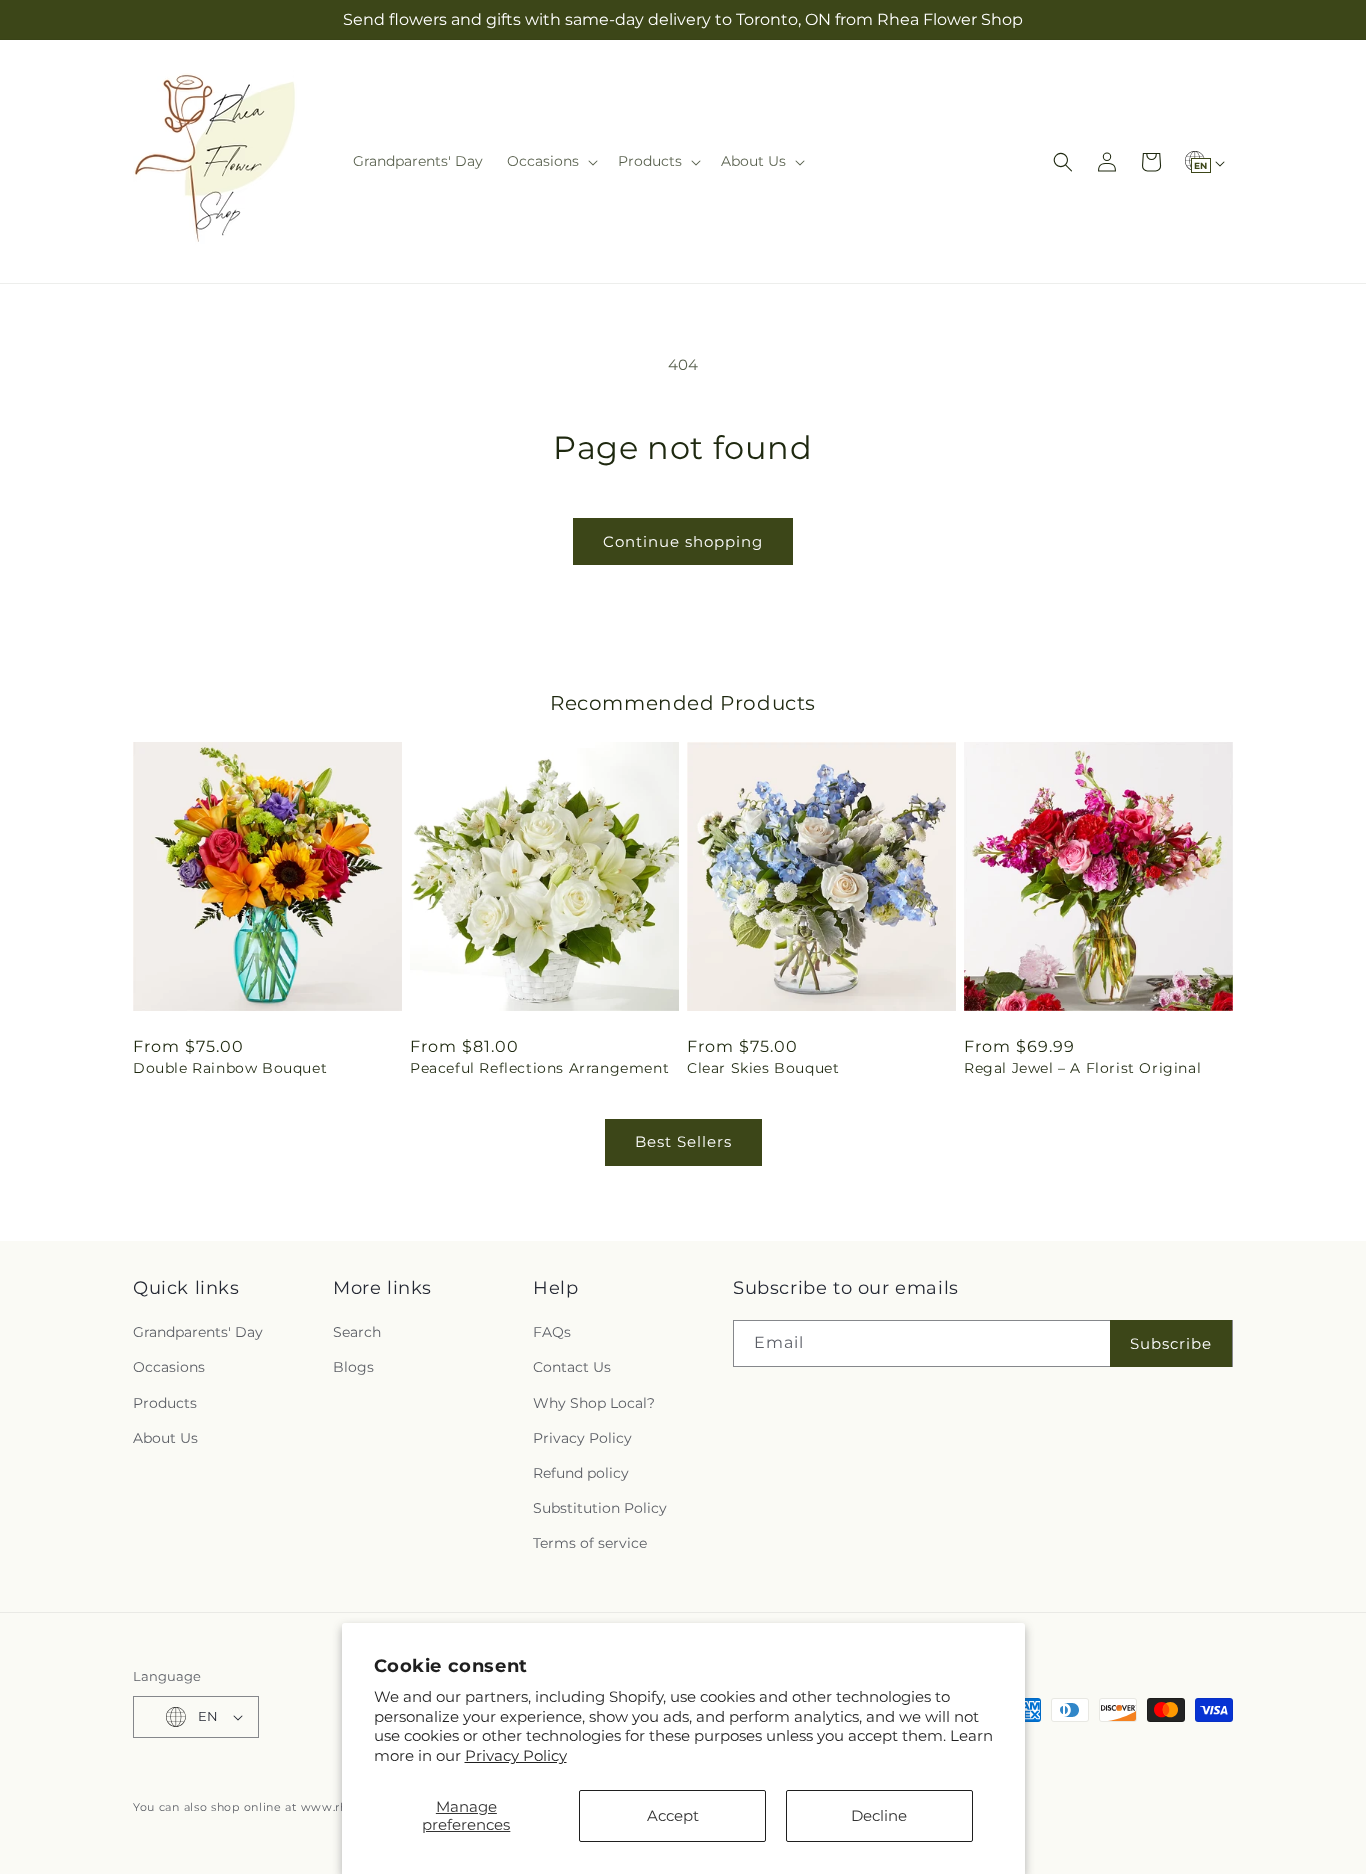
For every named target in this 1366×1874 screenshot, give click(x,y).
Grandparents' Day (198, 1332)
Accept (673, 1815)
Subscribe (1171, 1343)
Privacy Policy (516, 1755)
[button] (550, 161)
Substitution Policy (600, 1508)
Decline (879, 1815)
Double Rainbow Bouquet (230, 1068)
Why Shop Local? (594, 1403)
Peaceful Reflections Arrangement (539, 1068)
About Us (165, 1438)
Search (357, 1332)
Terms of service (590, 1543)
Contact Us (572, 1367)
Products (165, 1403)
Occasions (169, 1367)
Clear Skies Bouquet (763, 1068)
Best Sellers (683, 1141)
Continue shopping (683, 541)
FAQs (552, 1332)
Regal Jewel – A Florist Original (1082, 1068)
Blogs (353, 1367)
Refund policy (581, 1473)
